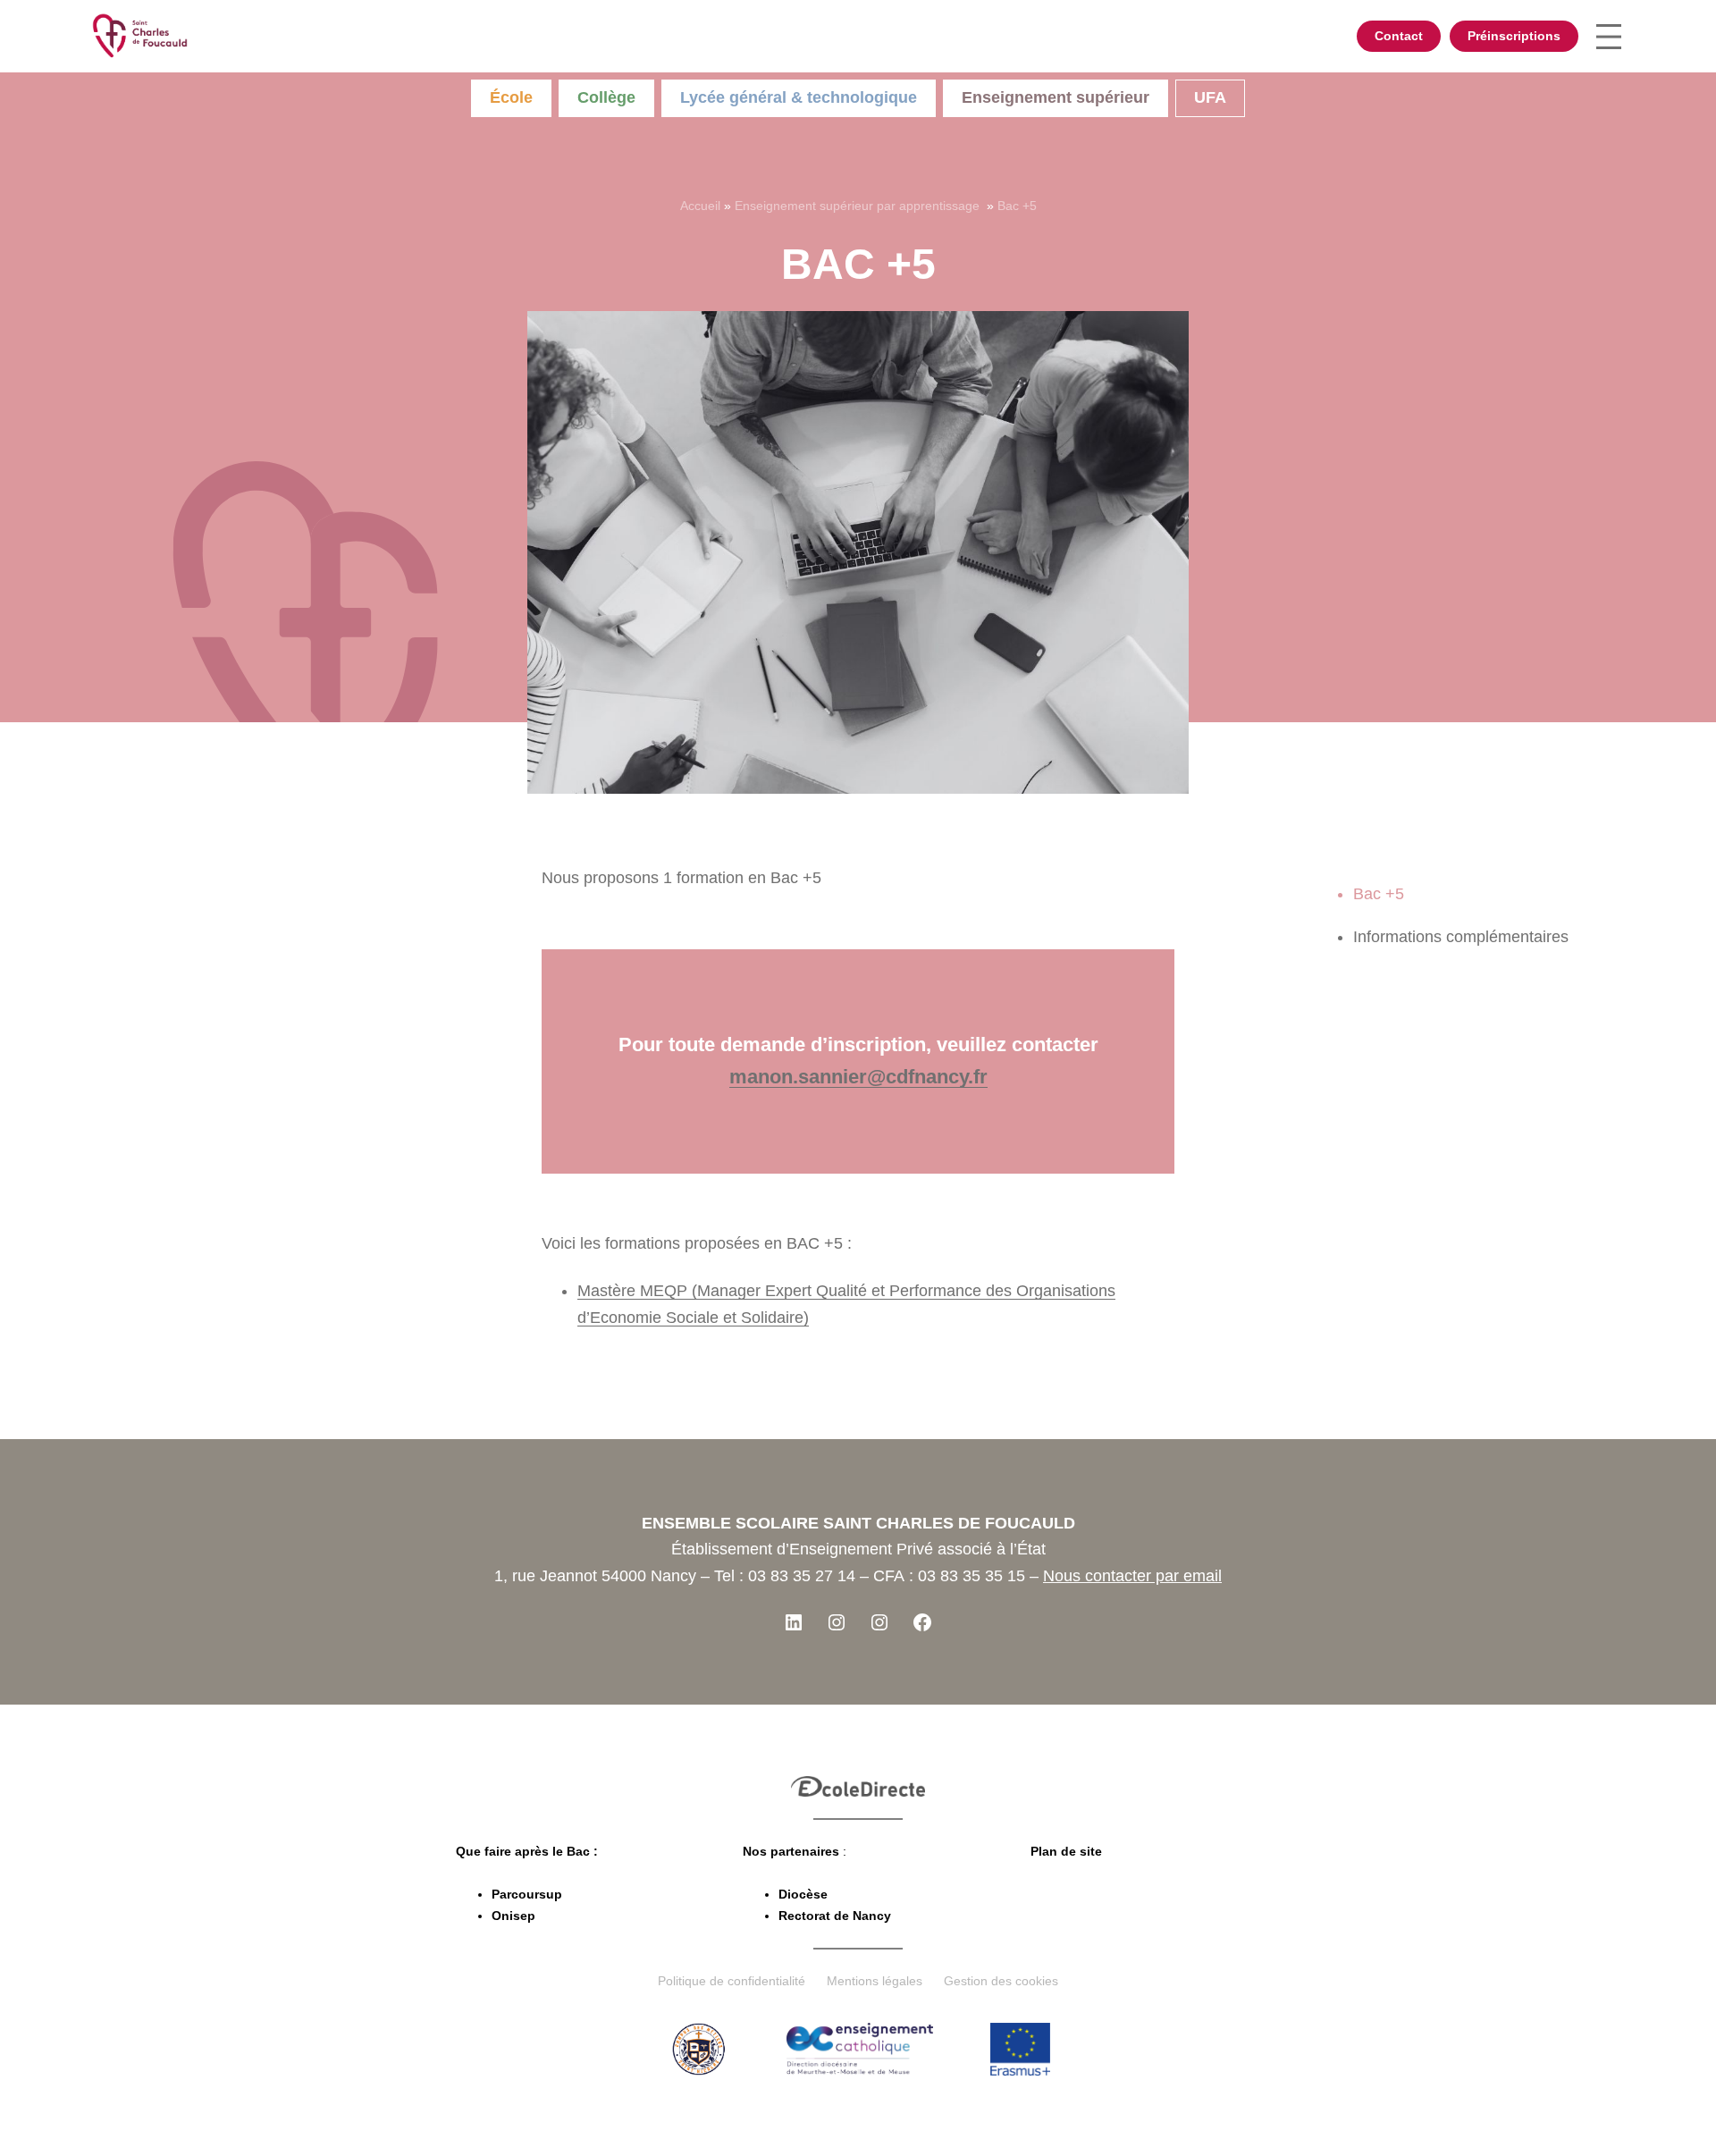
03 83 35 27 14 (802, 1576)
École (511, 97)
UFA (1210, 97)
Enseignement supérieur (1056, 97)
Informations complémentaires (1461, 937)
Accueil (700, 206)
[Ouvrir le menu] (1609, 37)
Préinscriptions (1514, 36)
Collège (606, 97)
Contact (1399, 36)
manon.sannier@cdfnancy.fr (858, 1077)
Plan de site (1066, 1851)
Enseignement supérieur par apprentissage (859, 206)
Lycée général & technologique (799, 97)
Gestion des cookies (1001, 1981)
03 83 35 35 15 (972, 1576)
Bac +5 (1379, 894)
